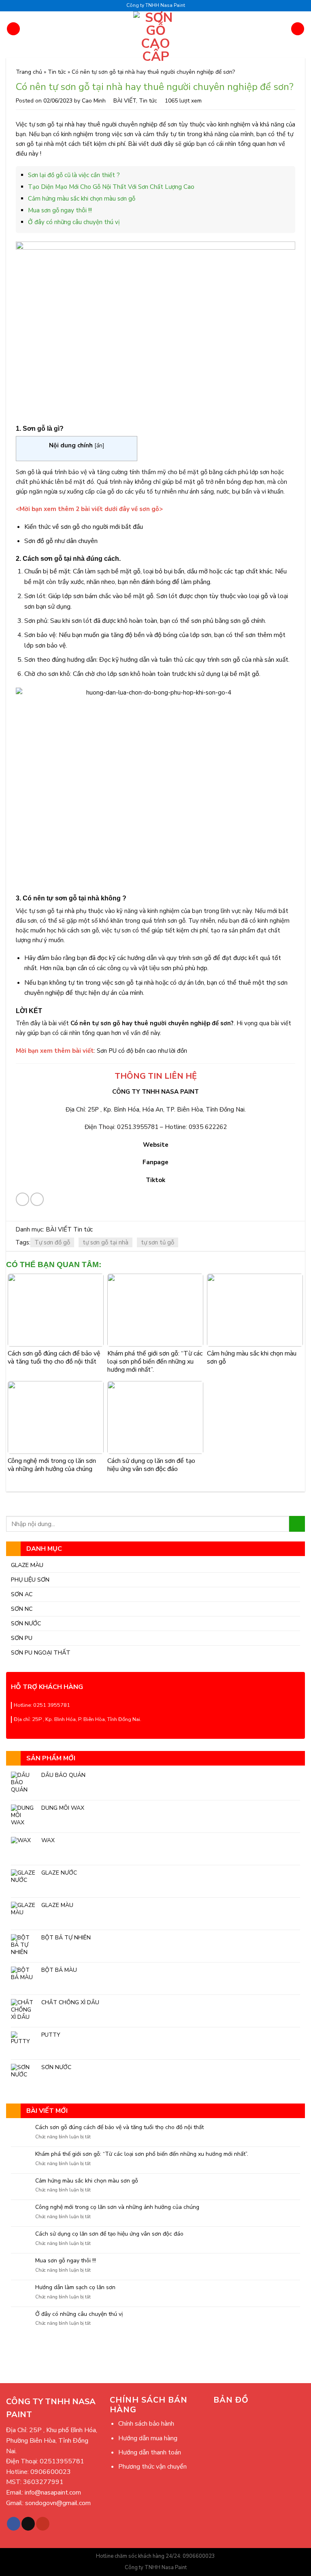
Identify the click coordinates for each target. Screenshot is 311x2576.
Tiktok (155, 1180)
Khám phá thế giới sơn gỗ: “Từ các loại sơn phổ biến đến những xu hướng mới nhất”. (142, 2154)
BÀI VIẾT (125, 101)
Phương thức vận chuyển (152, 2467)
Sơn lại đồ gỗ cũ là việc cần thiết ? (74, 175)
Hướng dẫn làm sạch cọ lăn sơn (75, 2288)
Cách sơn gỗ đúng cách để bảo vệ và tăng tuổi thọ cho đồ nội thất (119, 2128)
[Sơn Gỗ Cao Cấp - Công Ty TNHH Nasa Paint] (156, 37)
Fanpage (155, 1162)
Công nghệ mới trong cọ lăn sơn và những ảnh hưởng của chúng (117, 2207)
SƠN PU (22, 1638)
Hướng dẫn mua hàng (148, 2438)
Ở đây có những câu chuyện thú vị (79, 2314)
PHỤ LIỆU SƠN (30, 1580)
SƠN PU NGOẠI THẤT (41, 1652)
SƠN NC (22, 1609)
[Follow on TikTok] (28, 2524)
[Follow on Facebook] (14, 2524)
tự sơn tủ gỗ (158, 1242)
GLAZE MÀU (27, 1565)
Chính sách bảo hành (146, 2424)
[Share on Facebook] (22, 1199)
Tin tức (57, 72)
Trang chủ (29, 72)
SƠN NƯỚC (26, 1623)
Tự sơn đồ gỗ (52, 1242)
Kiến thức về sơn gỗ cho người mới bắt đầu (84, 527)
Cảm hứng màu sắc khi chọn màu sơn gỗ (87, 2181)
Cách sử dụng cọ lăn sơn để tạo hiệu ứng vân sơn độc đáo (109, 2234)
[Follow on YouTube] (43, 2524)
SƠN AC (22, 1594)
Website (156, 1145)
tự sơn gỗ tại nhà (105, 1242)
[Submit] (297, 1524)
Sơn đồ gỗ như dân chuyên (61, 541)
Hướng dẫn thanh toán (150, 2452)
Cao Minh (94, 101)
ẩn (99, 446)
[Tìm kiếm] (298, 29)
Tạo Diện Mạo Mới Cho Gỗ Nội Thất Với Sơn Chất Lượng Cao (111, 187)
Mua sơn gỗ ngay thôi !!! (66, 2261)
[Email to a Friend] (37, 1199)
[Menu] (13, 29)
